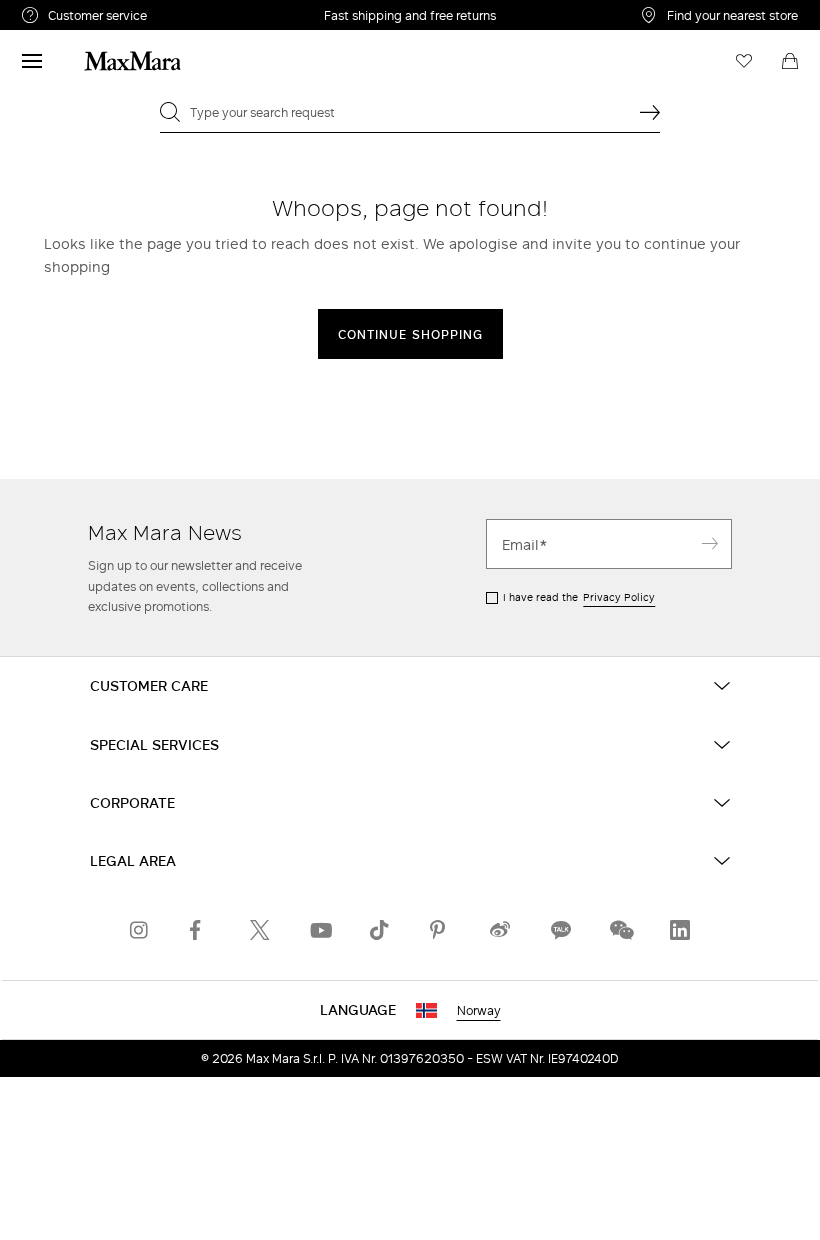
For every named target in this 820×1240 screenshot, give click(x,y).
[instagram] (140, 930)
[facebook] (200, 930)
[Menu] (32, 61)
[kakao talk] (560, 930)
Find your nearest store (732, 15)
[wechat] (620, 930)
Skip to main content (75, 11)
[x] (260, 930)
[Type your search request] (650, 112)
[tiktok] (380, 930)
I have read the (579, 597)
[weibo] (500, 930)
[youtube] (320, 930)
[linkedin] (680, 930)
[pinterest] (440, 930)
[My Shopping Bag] (790, 61)
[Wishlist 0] (744, 61)
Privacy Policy (619, 597)
